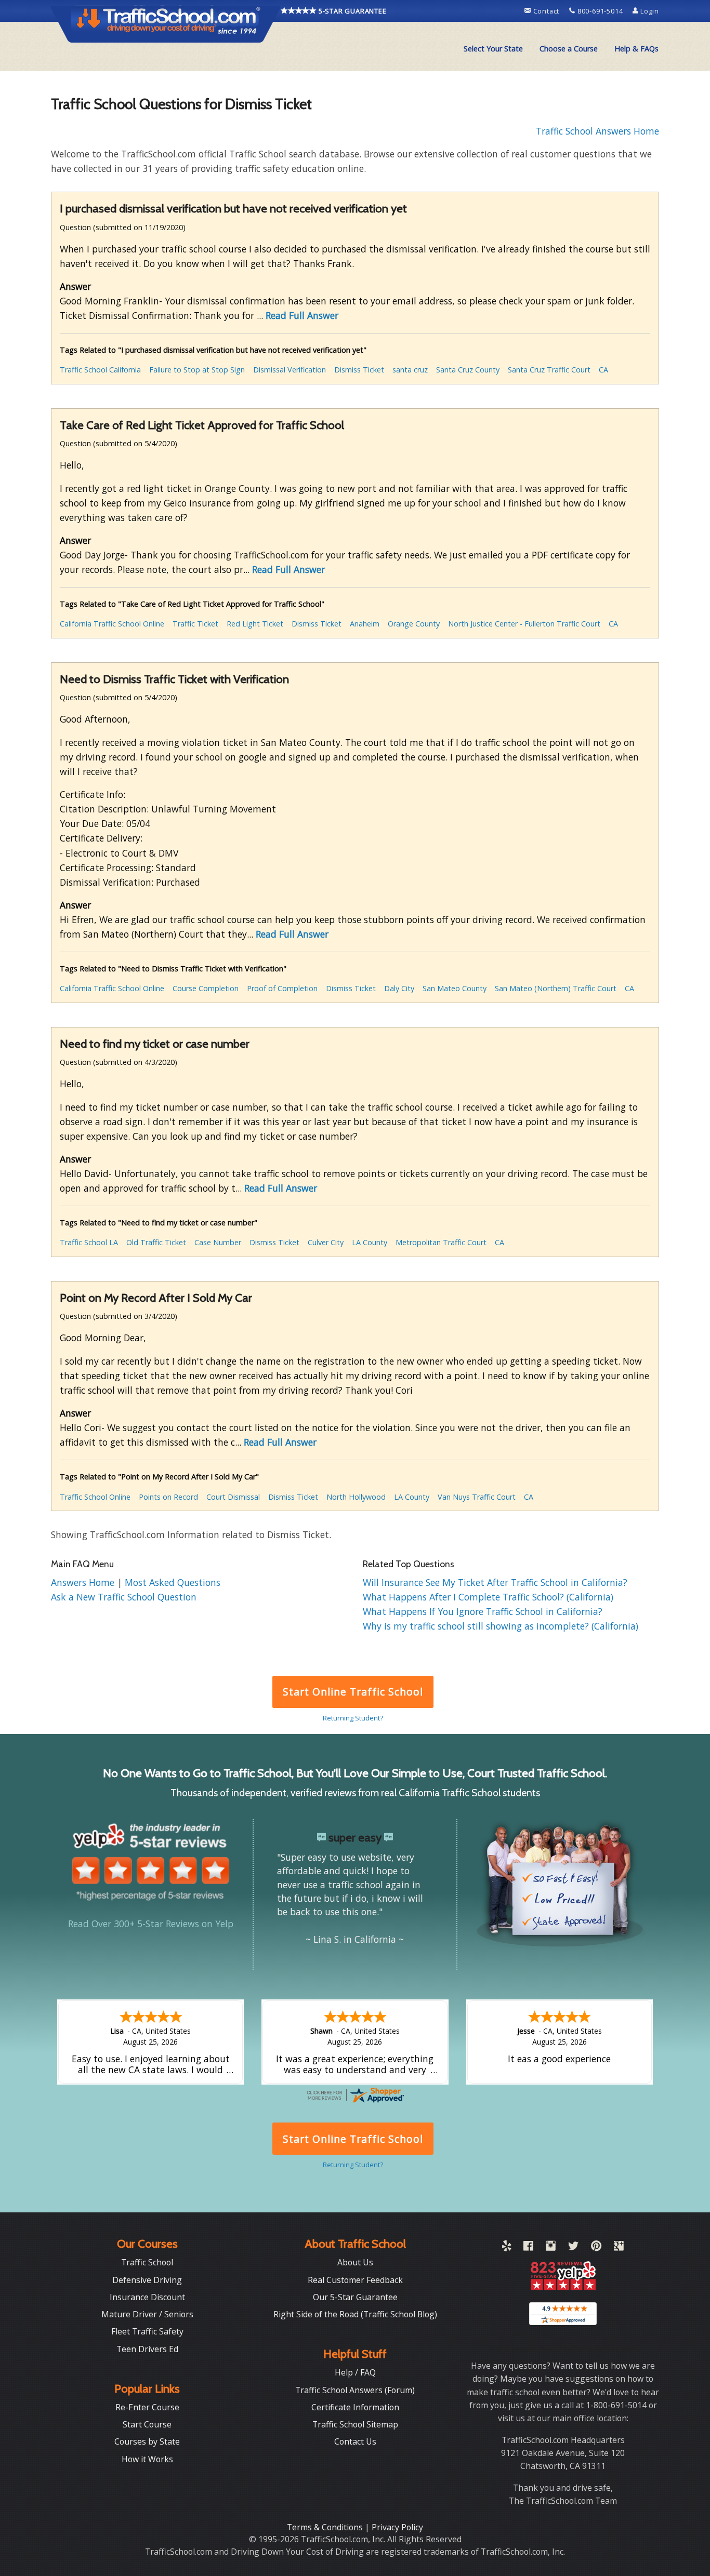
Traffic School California (100, 370)
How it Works (147, 2459)
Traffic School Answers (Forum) (355, 2390)
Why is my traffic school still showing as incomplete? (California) (501, 1626)
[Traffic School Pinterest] (596, 2248)
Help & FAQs (636, 49)
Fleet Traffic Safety (147, 2331)
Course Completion (206, 988)
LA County (370, 1242)
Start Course (147, 2424)
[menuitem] (493, 49)
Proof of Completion (282, 988)
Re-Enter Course (147, 2407)
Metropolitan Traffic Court (441, 1242)
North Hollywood (356, 1497)
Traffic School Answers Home (597, 131)
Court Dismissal (233, 1497)
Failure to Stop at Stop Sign (197, 370)
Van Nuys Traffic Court (477, 1497)
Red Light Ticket (255, 624)
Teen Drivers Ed (147, 2349)
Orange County (414, 624)
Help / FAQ (355, 2372)
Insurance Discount (147, 2297)
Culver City (326, 1242)
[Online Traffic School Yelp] (507, 2248)
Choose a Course (569, 49)
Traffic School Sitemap (355, 2424)
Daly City (399, 988)
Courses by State (147, 2441)
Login (649, 11)
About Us (355, 2262)
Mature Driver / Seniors (147, 2314)
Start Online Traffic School (353, 1692)
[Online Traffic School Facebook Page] (528, 2248)
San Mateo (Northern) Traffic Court (556, 988)
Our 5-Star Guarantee (355, 2297)
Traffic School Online (95, 1497)
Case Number (218, 1242)
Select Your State (493, 49)
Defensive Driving (147, 2280)
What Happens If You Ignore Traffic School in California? (483, 1611)
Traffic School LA (89, 1242)
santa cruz (410, 370)
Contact (546, 11)
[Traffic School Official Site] (166, 23)
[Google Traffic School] (619, 2248)
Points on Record (168, 1497)
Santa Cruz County (468, 370)
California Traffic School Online (112, 624)
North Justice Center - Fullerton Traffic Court (524, 624)
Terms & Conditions (326, 2527)
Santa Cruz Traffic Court (549, 370)
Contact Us (355, 2441)
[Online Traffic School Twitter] (573, 2248)
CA (603, 370)
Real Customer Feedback (355, 2280)
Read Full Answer (302, 315)
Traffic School (147, 2262)
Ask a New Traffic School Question (124, 1597)
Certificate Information (355, 2407)
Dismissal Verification (290, 370)
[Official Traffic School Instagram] (551, 2248)
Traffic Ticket (195, 624)
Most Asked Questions (173, 1582)
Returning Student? (353, 1718)
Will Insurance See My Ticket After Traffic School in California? (495, 1582)
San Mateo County (455, 988)
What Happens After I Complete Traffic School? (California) (488, 1597)
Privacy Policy (397, 2527)
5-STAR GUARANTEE (352, 11)
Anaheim (365, 624)
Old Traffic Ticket (156, 1242)
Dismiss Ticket (359, 370)
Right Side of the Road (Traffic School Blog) (355, 2314)
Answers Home (84, 1582)
